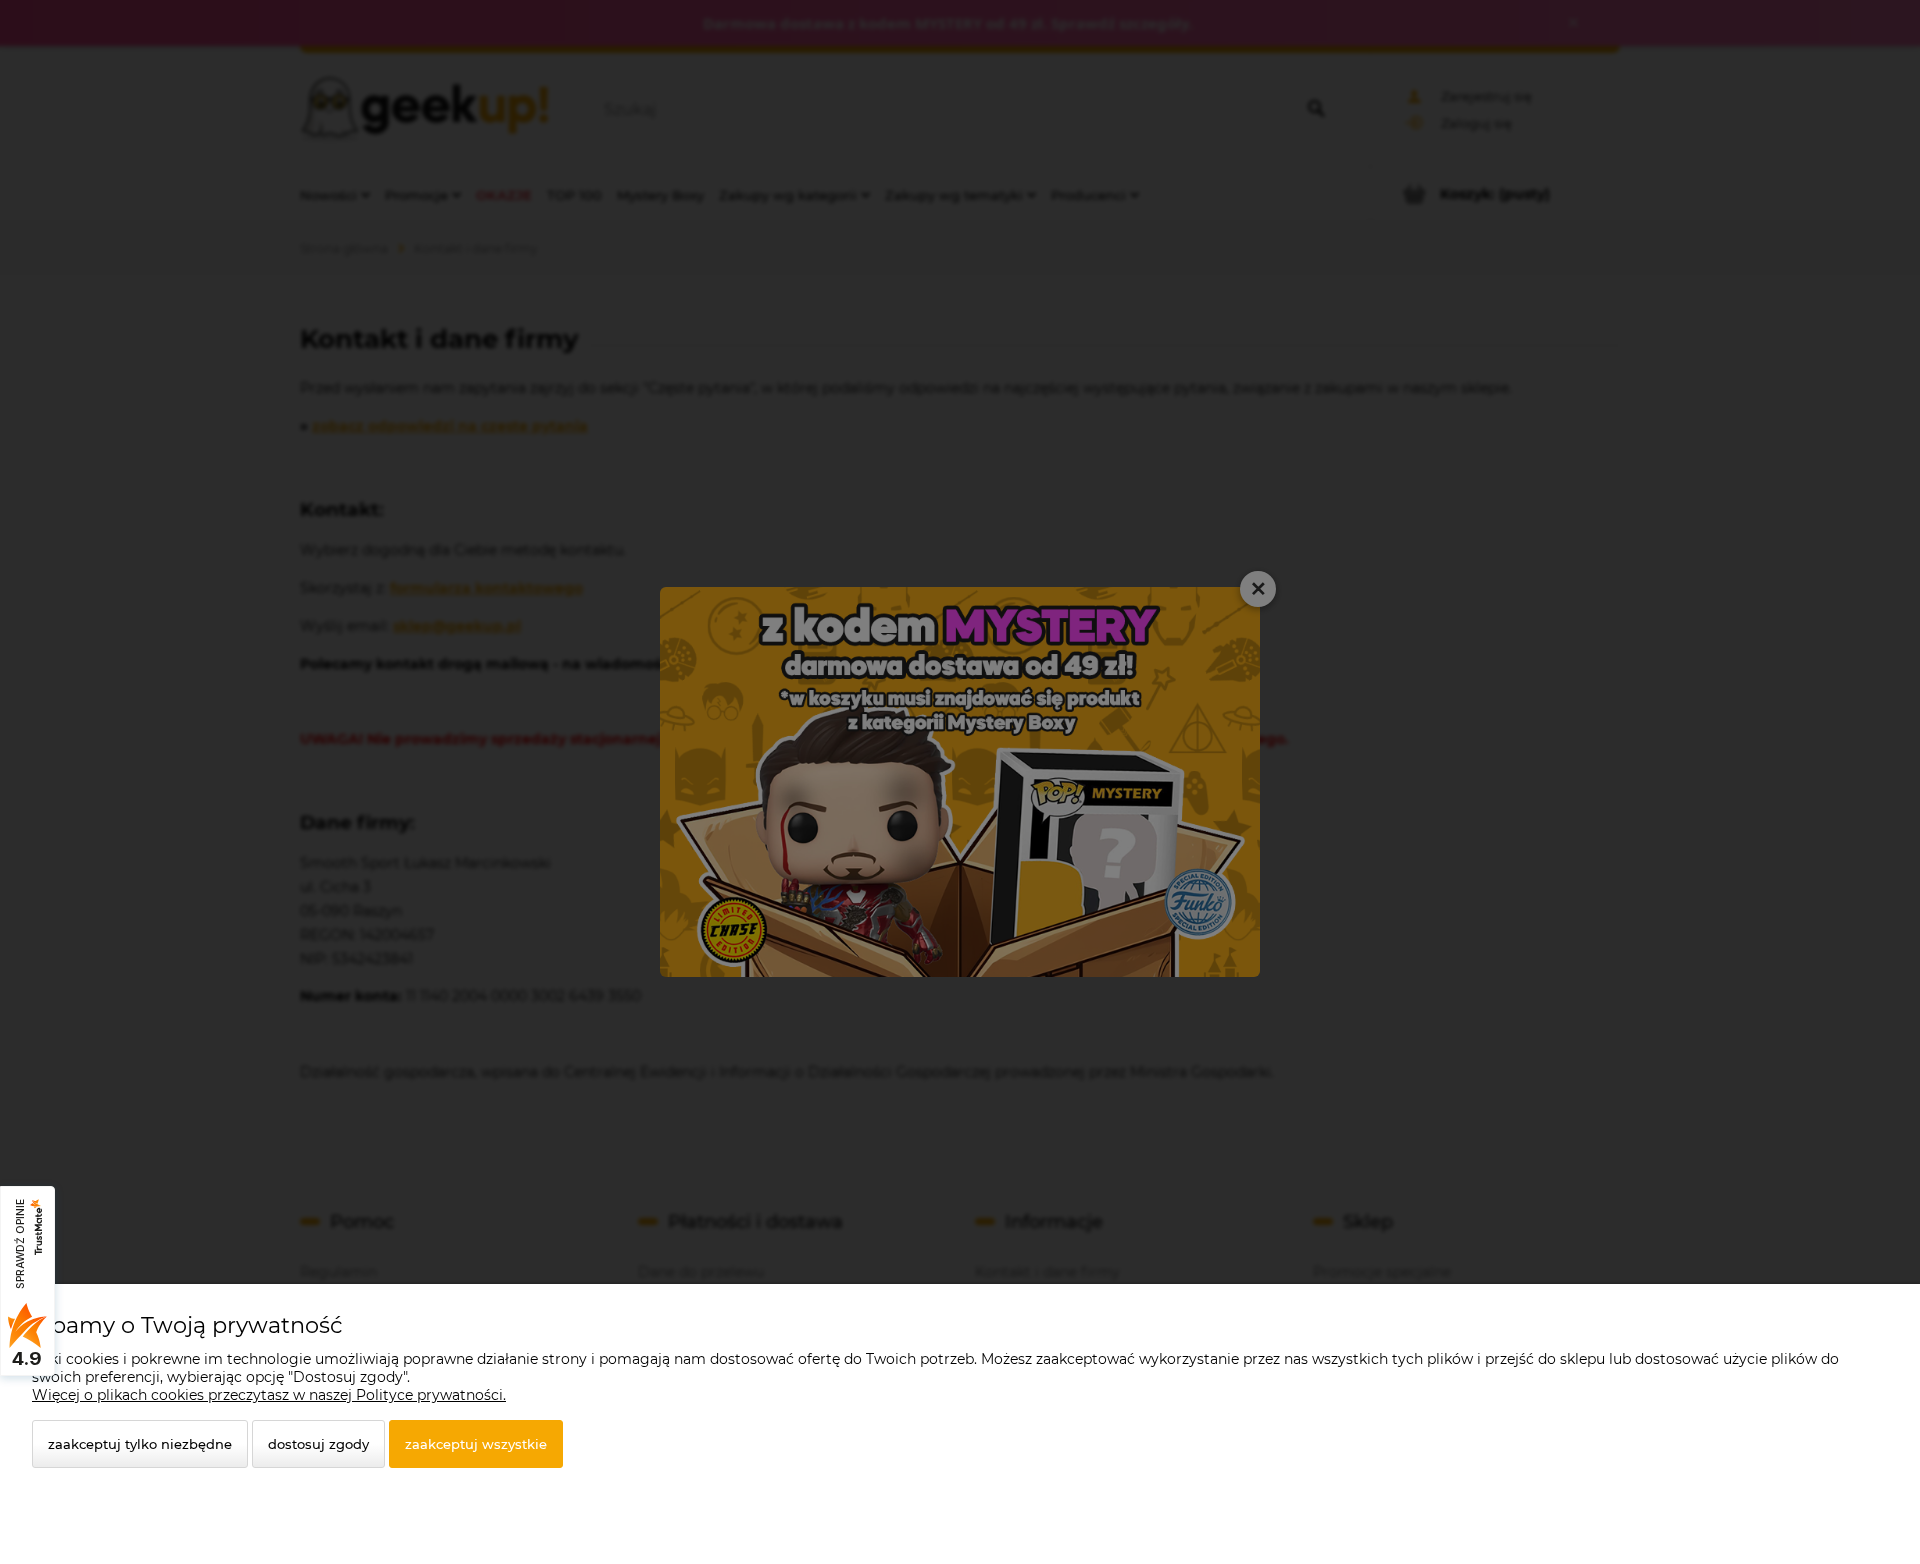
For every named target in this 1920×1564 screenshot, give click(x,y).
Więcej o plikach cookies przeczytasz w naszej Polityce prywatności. (269, 1395)
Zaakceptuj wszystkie (476, 1444)
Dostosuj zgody (318, 1444)
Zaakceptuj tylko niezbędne (140, 1444)
